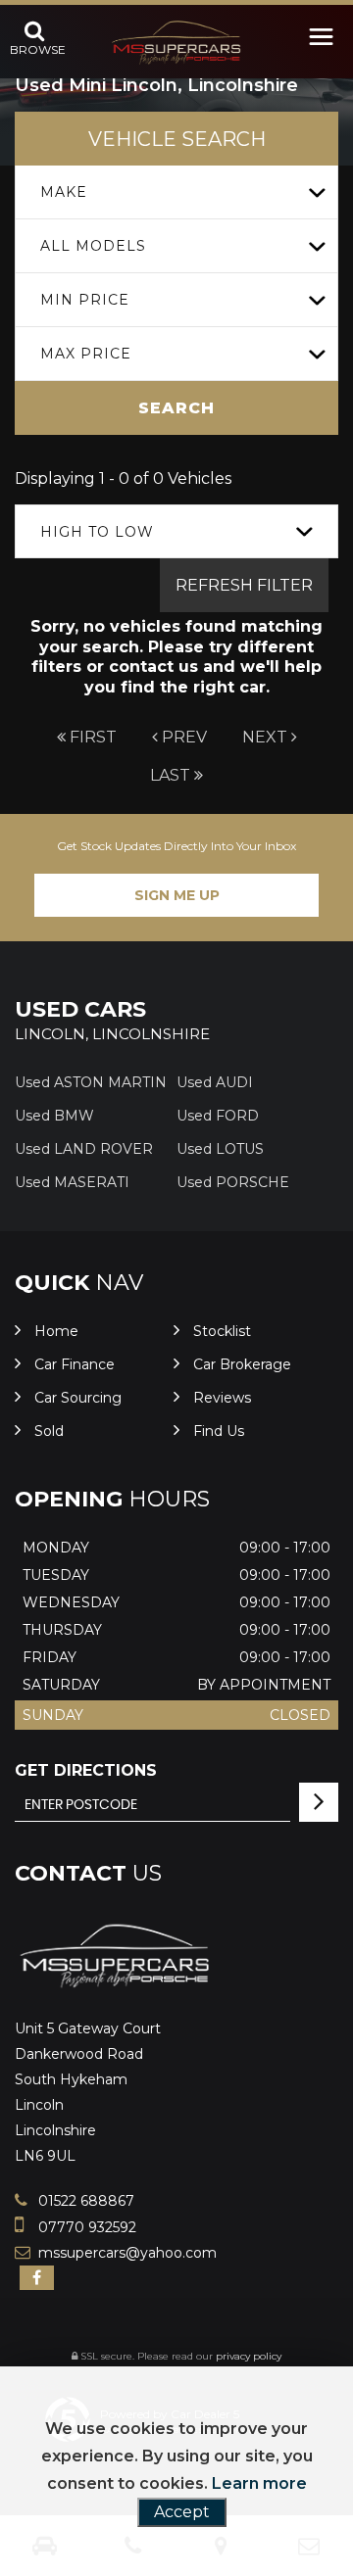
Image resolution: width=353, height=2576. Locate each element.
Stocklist (222, 1331)
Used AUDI (215, 1082)
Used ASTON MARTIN (91, 1082)
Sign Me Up (177, 895)
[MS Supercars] (176, 43)
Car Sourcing (78, 1398)
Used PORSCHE (233, 1182)
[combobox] (176, 192)
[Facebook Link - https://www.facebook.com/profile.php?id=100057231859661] (37, 2278)
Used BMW (54, 1116)
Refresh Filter (244, 585)
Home (56, 1331)
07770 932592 (85, 2227)
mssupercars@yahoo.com (126, 2253)
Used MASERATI (72, 1182)
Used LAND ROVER (84, 1149)
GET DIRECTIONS (86, 1770)
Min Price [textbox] (85, 300)
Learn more (259, 2483)
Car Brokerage (242, 1364)
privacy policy (249, 2356)
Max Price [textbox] (86, 354)
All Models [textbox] (93, 246)
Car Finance (75, 1364)
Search (176, 408)
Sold (49, 1431)
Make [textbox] (64, 192)
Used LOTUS (220, 1149)
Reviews (222, 1398)
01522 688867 (84, 2201)
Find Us (219, 1431)
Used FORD (218, 1116)
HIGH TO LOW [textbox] (97, 532)
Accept (182, 2512)
